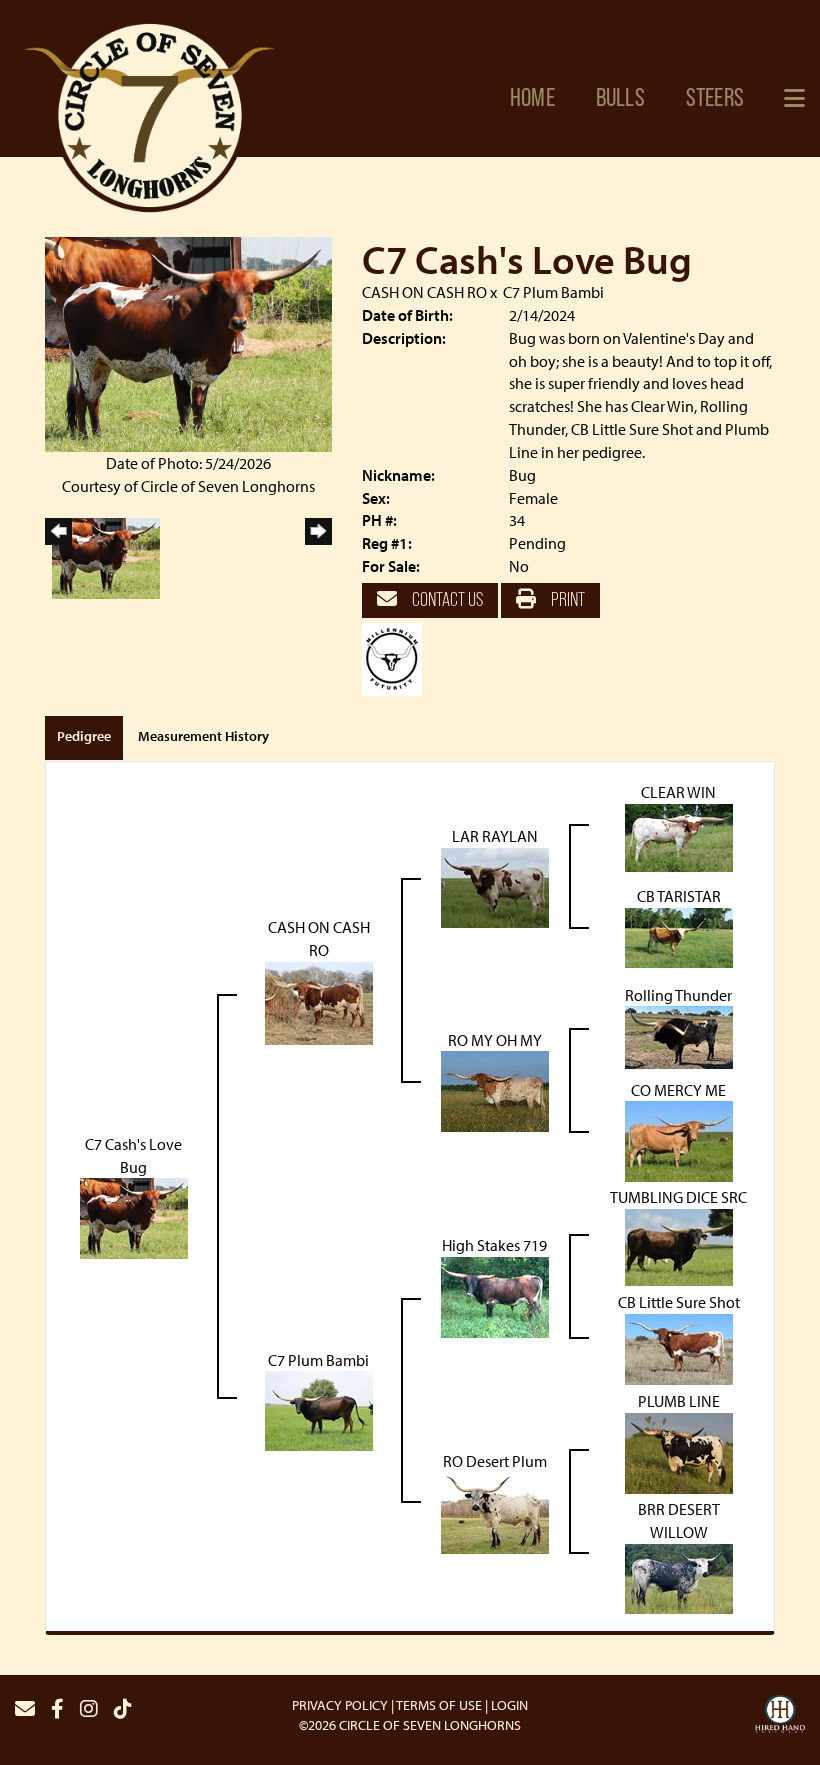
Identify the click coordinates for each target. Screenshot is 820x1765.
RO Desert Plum (495, 1461)
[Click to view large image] (188, 342)
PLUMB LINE (679, 1401)
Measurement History (203, 736)
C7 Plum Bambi (553, 292)
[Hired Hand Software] (780, 1717)
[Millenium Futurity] (397, 657)
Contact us (446, 599)
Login (509, 1705)
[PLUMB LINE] (679, 1451)
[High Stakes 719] (495, 1296)
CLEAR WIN (678, 792)
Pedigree (84, 736)
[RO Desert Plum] (495, 1511)
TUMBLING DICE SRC (678, 1197)
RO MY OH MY (495, 1040)
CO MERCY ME (678, 1090)
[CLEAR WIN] (679, 836)
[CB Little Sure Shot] (679, 1348)
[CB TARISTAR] (679, 936)
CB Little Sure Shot (679, 1302)
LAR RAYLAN (495, 836)
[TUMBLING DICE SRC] (679, 1246)
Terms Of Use (439, 1705)
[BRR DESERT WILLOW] (679, 1577)
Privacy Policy (340, 1705)
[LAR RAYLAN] (495, 886)
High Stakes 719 (494, 1245)
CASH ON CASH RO (424, 292)
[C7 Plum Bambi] (319, 1409)
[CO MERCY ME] (679, 1140)
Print (566, 599)
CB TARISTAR (679, 896)
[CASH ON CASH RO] (319, 1001)
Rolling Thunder (678, 995)
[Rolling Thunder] (679, 1036)
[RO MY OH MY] (495, 1090)
